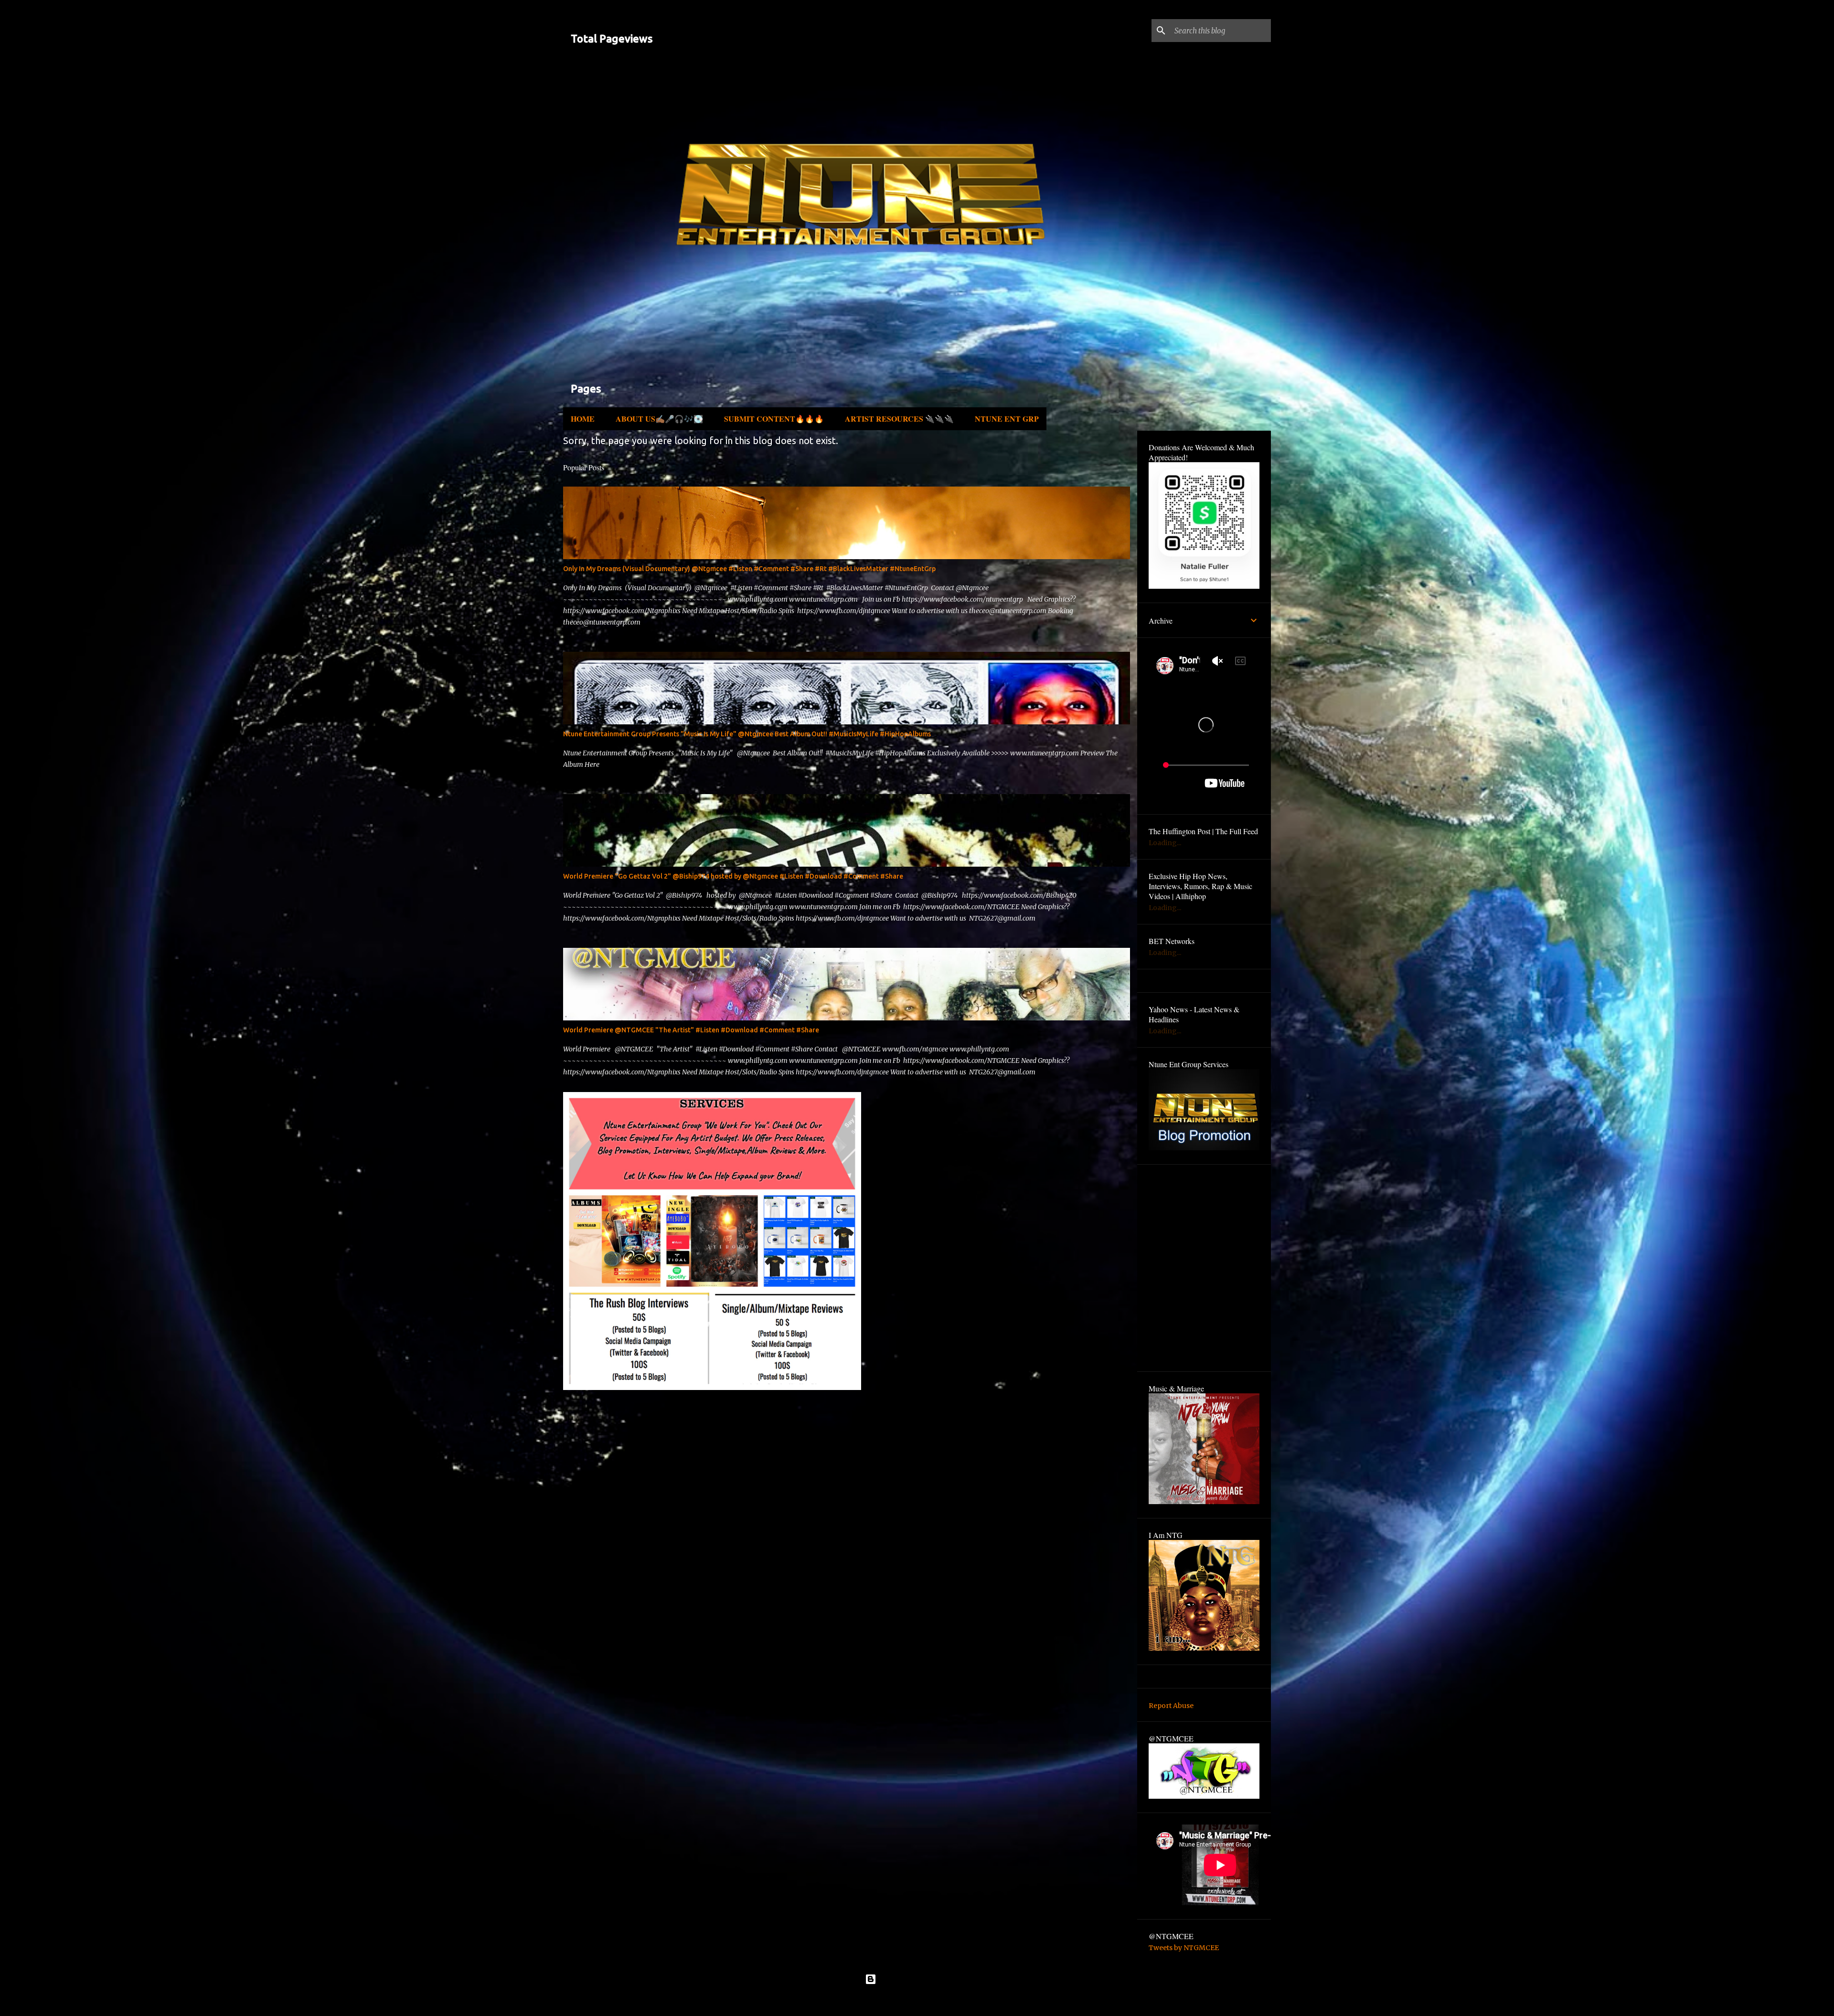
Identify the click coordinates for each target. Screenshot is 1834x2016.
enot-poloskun (944, 2001)
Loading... (1165, 843)
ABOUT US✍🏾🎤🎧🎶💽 (659, 419)
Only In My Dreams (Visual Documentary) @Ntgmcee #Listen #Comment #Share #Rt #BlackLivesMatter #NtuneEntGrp (749, 569)
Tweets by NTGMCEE (1184, 1948)
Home (583, 419)
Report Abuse (1171, 1706)
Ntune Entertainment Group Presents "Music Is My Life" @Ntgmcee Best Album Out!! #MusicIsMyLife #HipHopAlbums (747, 734)
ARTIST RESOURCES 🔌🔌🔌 (899, 419)
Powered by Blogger (923, 1979)
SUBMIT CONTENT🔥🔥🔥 (774, 419)
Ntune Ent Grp (1007, 419)
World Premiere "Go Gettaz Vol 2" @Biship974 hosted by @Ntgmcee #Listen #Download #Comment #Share (733, 876)
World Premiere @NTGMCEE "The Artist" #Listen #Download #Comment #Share (691, 1030)
